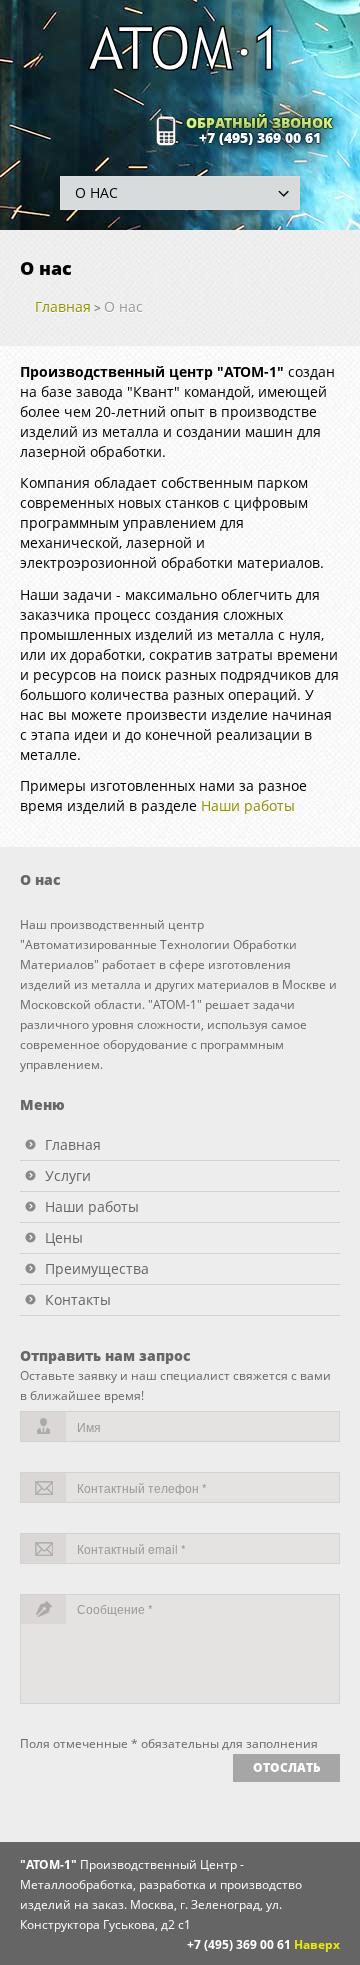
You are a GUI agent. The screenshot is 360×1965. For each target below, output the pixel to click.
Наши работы (248, 805)
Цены (64, 1237)
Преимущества (97, 1268)
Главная (63, 306)
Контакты (78, 1299)
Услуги (68, 1175)
